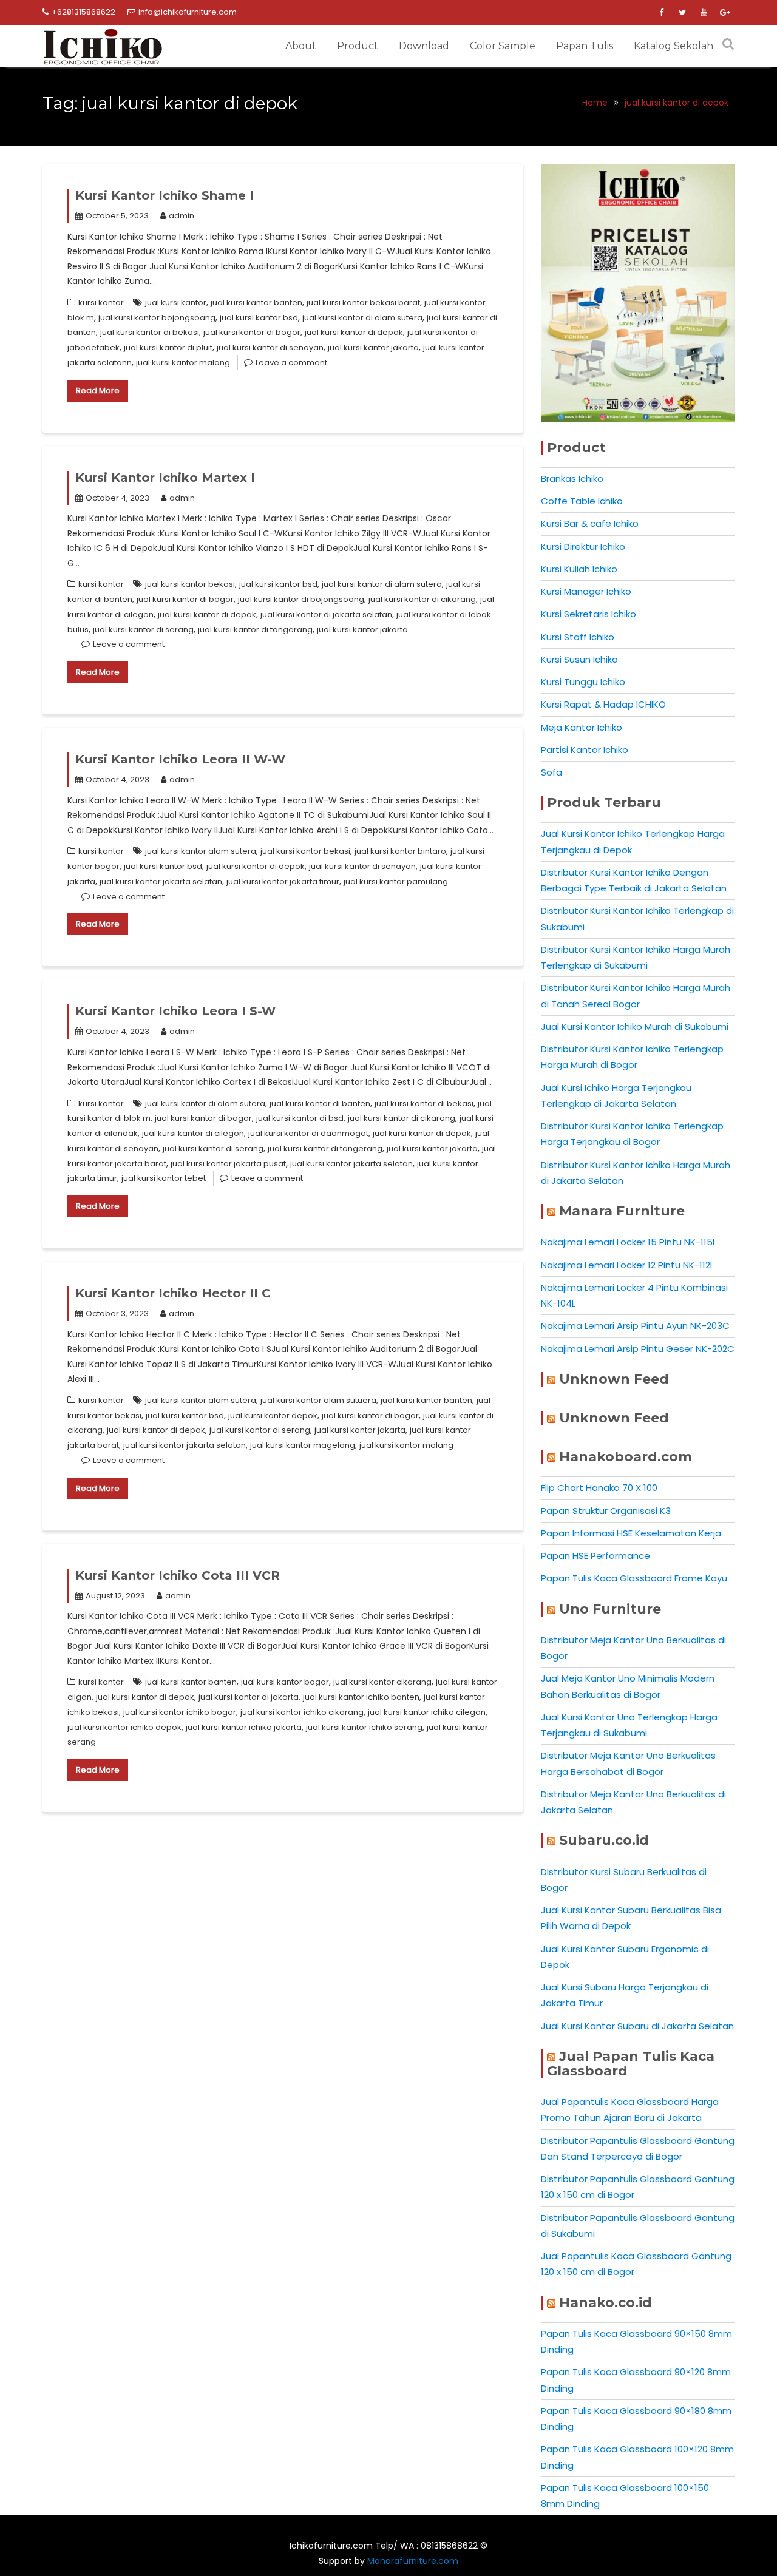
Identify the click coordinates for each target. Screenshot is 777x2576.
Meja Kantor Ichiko (582, 727)
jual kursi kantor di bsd (300, 1118)
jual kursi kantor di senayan (270, 347)
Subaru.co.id (604, 1840)
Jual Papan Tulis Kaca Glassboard (631, 2064)
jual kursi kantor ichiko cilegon (427, 1712)
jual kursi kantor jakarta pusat (228, 1164)
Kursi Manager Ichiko (586, 591)
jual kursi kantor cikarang (382, 1682)
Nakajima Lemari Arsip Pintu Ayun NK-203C (635, 1326)
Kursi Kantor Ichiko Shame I (165, 195)
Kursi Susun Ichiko (579, 659)
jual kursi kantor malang (183, 363)
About (301, 46)
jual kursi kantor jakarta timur (283, 881)
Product (358, 46)
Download (424, 46)
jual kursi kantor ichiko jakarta (244, 1727)
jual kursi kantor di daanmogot (308, 1133)
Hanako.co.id (606, 2303)
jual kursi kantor (176, 303)
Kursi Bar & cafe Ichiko (590, 523)
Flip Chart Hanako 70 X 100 (599, 1488)
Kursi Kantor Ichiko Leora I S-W (175, 1011)
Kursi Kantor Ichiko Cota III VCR (178, 1575)
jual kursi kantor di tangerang (255, 630)
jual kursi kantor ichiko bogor (180, 1712)
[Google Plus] (725, 13)
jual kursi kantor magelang (303, 1445)
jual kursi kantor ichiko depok (124, 1727)
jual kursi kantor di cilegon (193, 1133)
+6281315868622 (83, 12)
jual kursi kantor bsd (259, 318)
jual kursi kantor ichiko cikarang (302, 1712)
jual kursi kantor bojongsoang (157, 318)
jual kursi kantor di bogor (252, 332)
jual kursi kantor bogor (285, 1682)
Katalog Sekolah (674, 46)
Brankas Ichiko (572, 478)
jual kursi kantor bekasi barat (363, 303)
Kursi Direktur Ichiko (583, 546)
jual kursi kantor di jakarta (249, 1697)
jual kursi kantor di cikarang (422, 599)
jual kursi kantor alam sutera (201, 851)
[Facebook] (661, 13)
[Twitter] (682, 13)
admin (182, 216)
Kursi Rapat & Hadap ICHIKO (603, 704)
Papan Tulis (585, 46)
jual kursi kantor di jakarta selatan (326, 614)
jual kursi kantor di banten (320, 1104)
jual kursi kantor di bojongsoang (301, 599)
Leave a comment (291, 363)
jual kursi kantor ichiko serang (364, 1727)
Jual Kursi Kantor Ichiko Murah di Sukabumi (635, 1026)
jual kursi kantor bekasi (190, 584)
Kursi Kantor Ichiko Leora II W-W (180, 759)
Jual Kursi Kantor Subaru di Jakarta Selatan (637, 2026)
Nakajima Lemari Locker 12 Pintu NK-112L (627, 1265)
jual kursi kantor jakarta (373, 347)
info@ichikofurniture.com (188, 12)
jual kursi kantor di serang (143, 630)
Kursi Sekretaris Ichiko (589, 614)
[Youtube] (704, 13)
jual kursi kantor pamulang (396, 881)
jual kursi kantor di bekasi (150, 332)
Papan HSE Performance (595, 1556)
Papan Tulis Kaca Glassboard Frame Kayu (634, 1578)
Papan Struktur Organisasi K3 (606, 1511)
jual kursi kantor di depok (354, 332)
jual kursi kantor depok (273, 1415)
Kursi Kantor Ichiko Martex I (165, 478)
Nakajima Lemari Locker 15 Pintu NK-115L (629, 1242)
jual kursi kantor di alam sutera (362, 318)
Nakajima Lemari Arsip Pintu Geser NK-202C (638, 1349)
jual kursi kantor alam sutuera (318, 1400)
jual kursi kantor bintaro (400, 851)
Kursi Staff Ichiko (578, 637)
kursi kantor (101, 303)
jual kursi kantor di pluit (168, 347)
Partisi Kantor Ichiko (585, 750)
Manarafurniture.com (413, 2561)
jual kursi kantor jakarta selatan (161, 881)
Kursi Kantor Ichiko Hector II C (173, 1293)
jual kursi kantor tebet (164, 1178)
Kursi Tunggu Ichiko (583, 682)
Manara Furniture (622, 1211)
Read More (98, 390)
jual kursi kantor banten (256, 303)
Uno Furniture (610, 1609)
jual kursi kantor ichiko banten (361, 1697)
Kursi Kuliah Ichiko (579, 569)
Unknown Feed (614, 1379)
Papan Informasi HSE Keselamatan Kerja (631, 1533)
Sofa (551, 772)
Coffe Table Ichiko (582, 501)
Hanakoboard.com (626, 1457)
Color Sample (503, 46)
